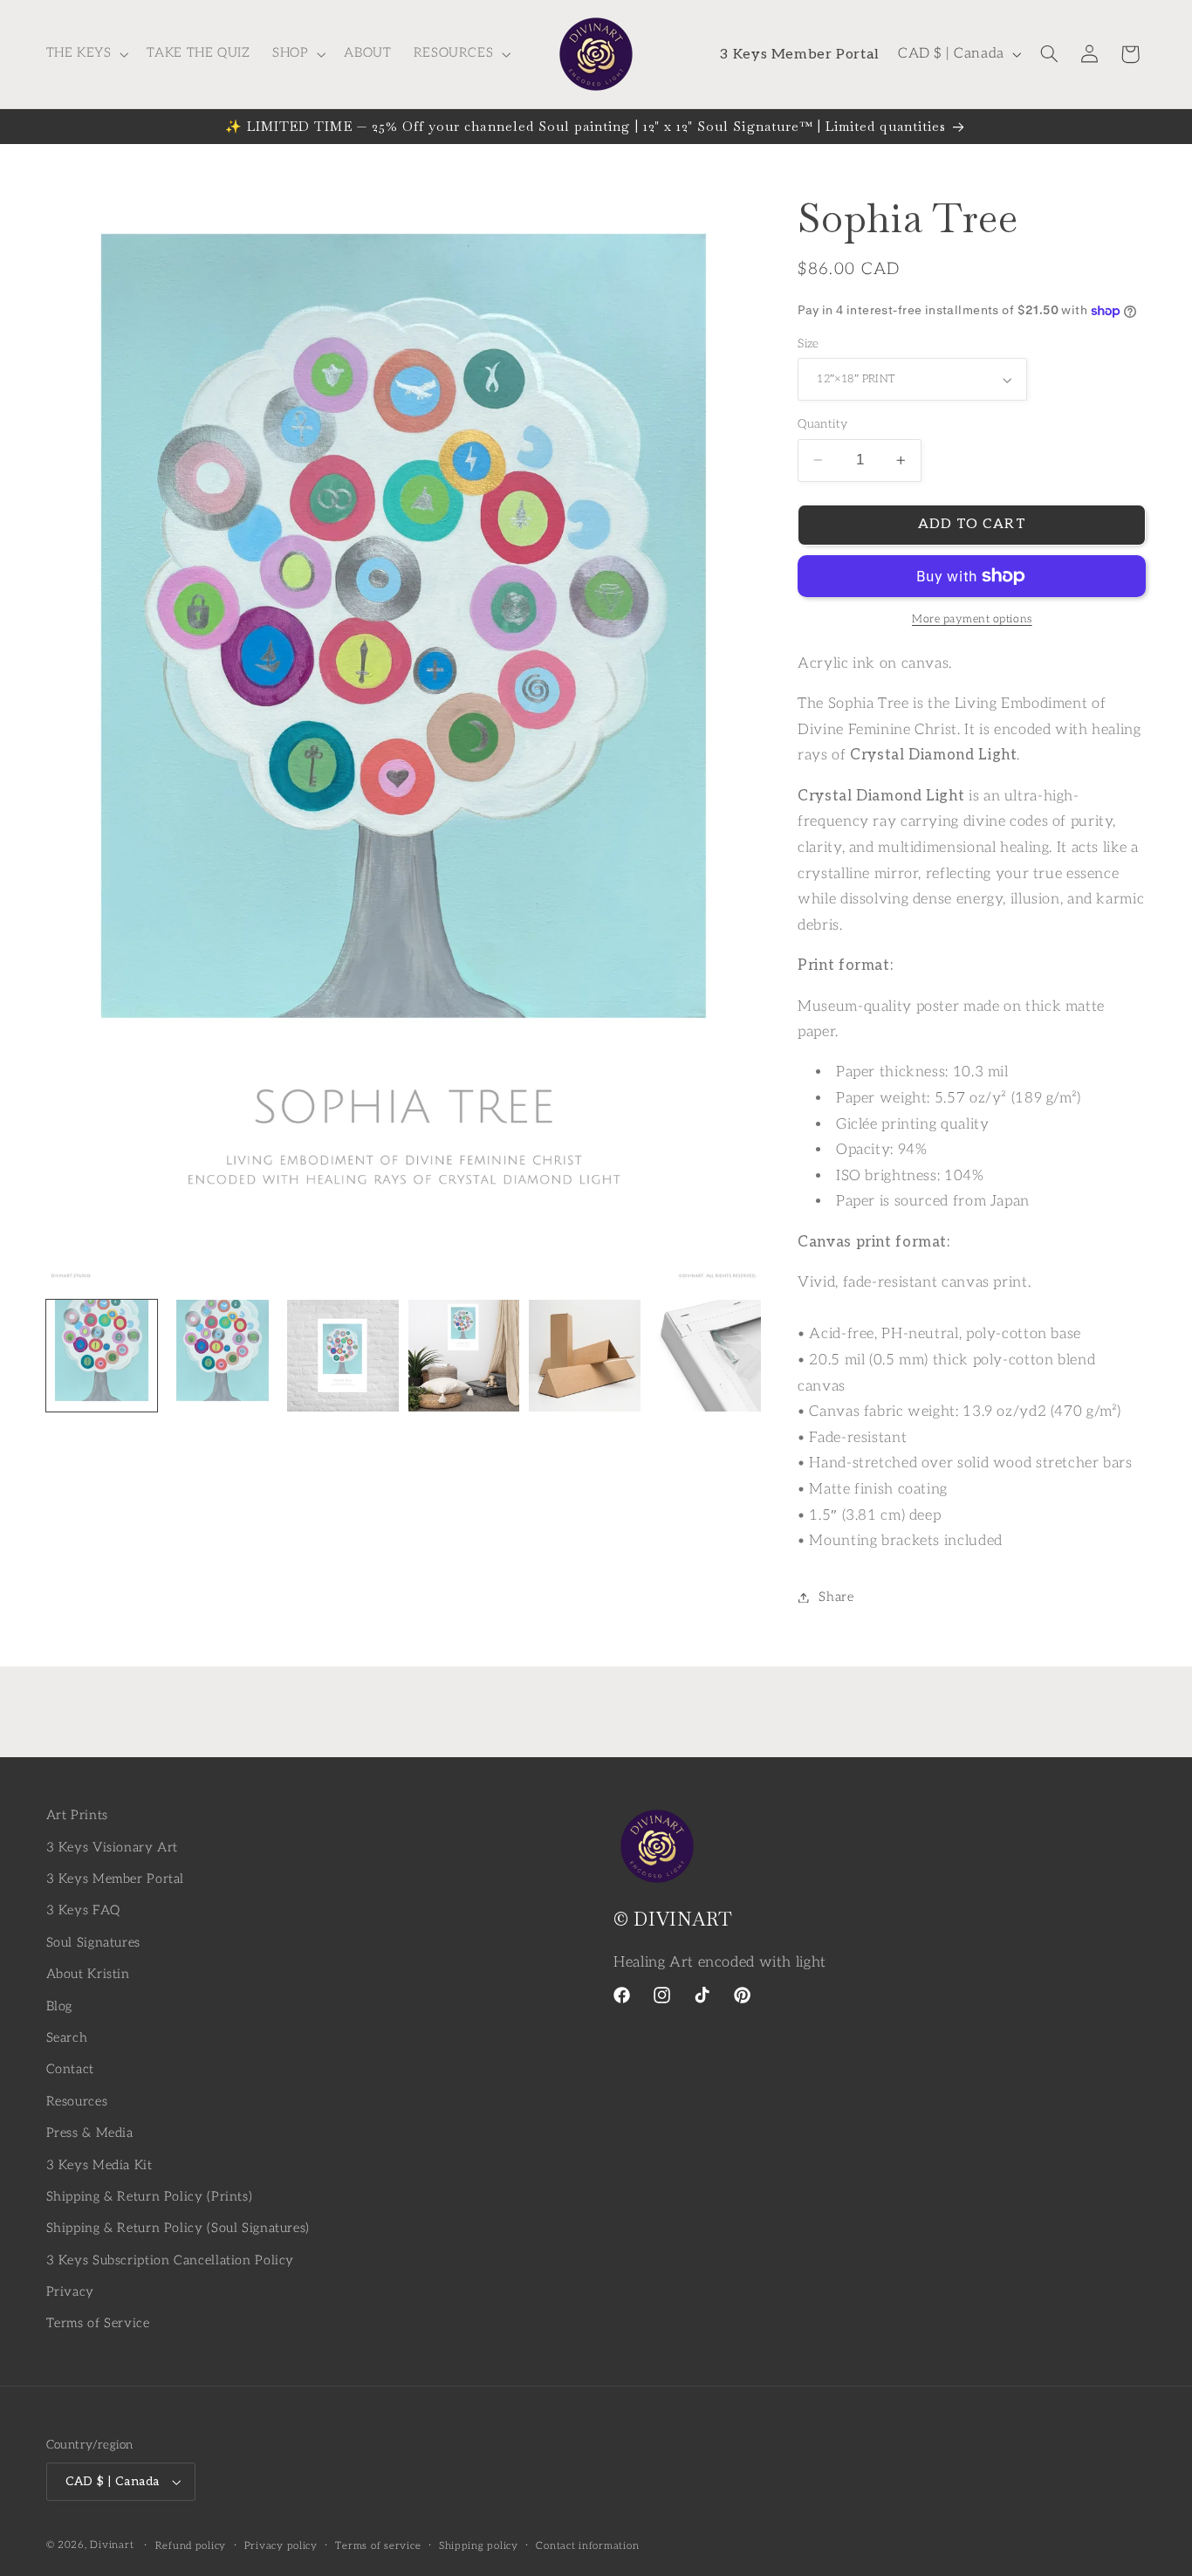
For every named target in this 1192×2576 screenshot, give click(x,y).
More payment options (972, 619)
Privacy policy (281, 2546)
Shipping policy (479, 2546)
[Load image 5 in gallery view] (343, 1356)
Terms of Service (98, 2323)
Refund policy (191, 2546)
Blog (60, 2006)
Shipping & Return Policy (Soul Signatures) (178, 2228)
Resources (77, 2101)
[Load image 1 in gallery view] (102, 1356)
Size (808, 344)
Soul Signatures (93, 1943)
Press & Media (90, 2133)
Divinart (112, 2545)
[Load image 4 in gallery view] (223, 1356)
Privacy (70, 2292)
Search (67, 2038)
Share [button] (836, 1597)
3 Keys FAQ (83, 1910)
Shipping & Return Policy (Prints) (150, 2197)
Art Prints (77, 1815)
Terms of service (378, 2546)
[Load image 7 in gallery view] (585, 1356)
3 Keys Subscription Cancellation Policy (171, 2260)
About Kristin (88, 1974)
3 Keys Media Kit (99, 2164)
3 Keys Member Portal (116, 1879)
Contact (70, 2069)
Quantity (822, 424)
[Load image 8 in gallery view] (705, 1356)
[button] (86, 54)
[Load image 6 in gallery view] (464, 1356)
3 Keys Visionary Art (113, 1847)
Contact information (587, 2546)
